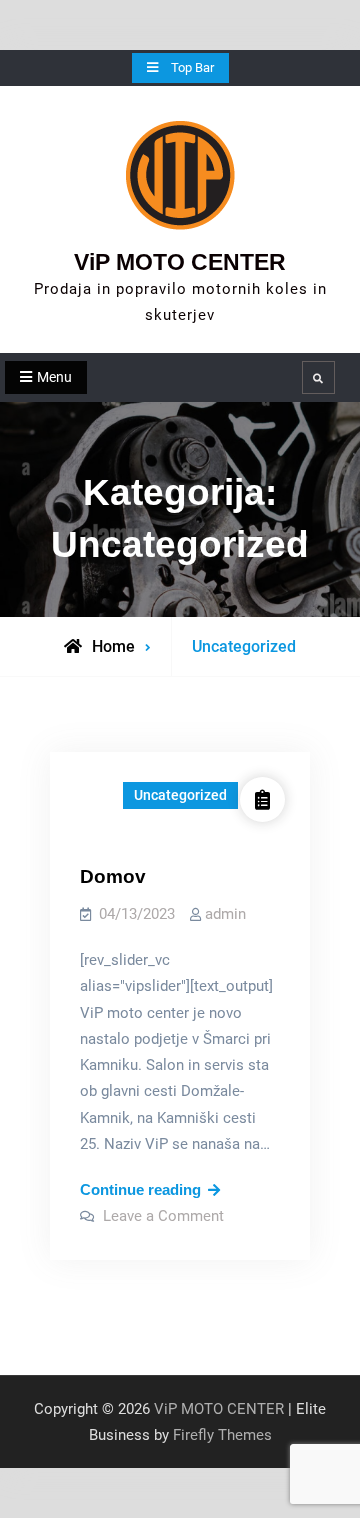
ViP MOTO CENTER (180, 262)
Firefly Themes (222, 1435)
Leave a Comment (163, 1216)
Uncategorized (180, 795)
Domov (113, 876)
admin (225, 914)
